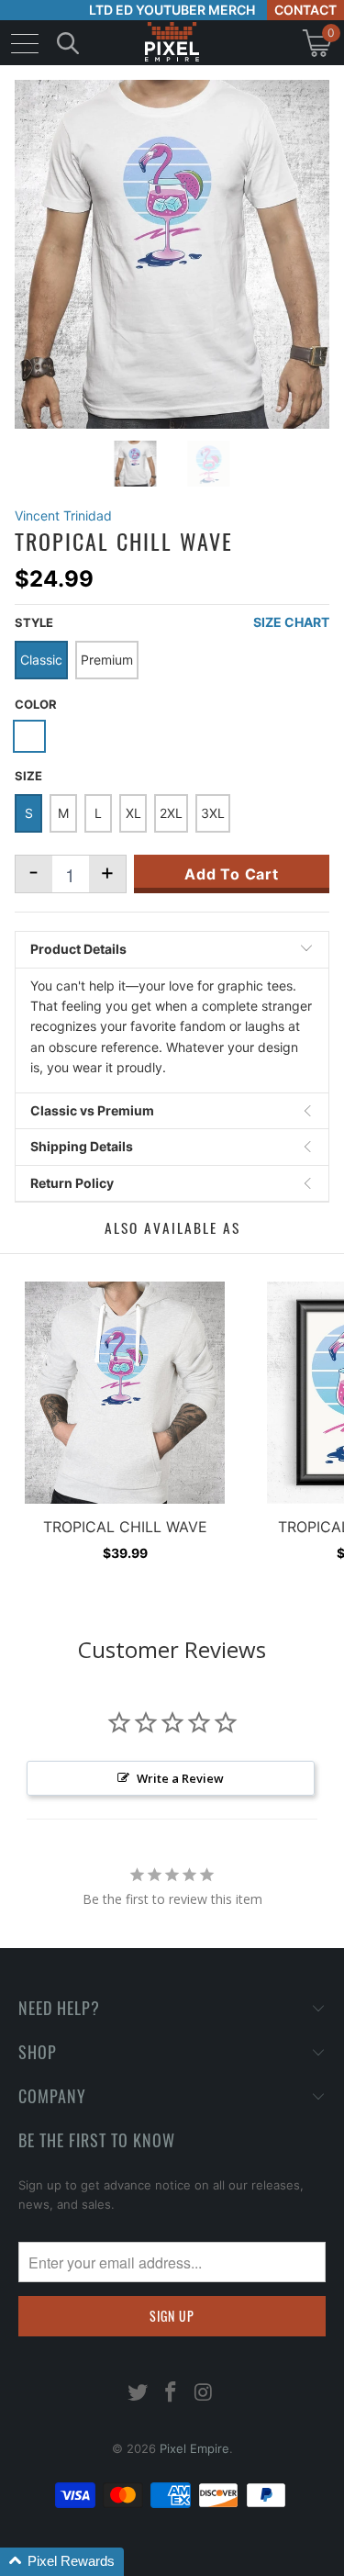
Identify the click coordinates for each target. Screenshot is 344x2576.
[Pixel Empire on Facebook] (172, 2394)
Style (34, 622)
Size (28, 776)
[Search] (68, 43)
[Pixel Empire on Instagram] (204, 2394)
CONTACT (305, 10)
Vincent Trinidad (63, 515)
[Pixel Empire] (172, 43)
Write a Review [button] (180, 1778)
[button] (62, 2562)
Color (36, 704)
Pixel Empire (194, 2448)
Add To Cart (232, 874)
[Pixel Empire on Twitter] (139, 2394)
